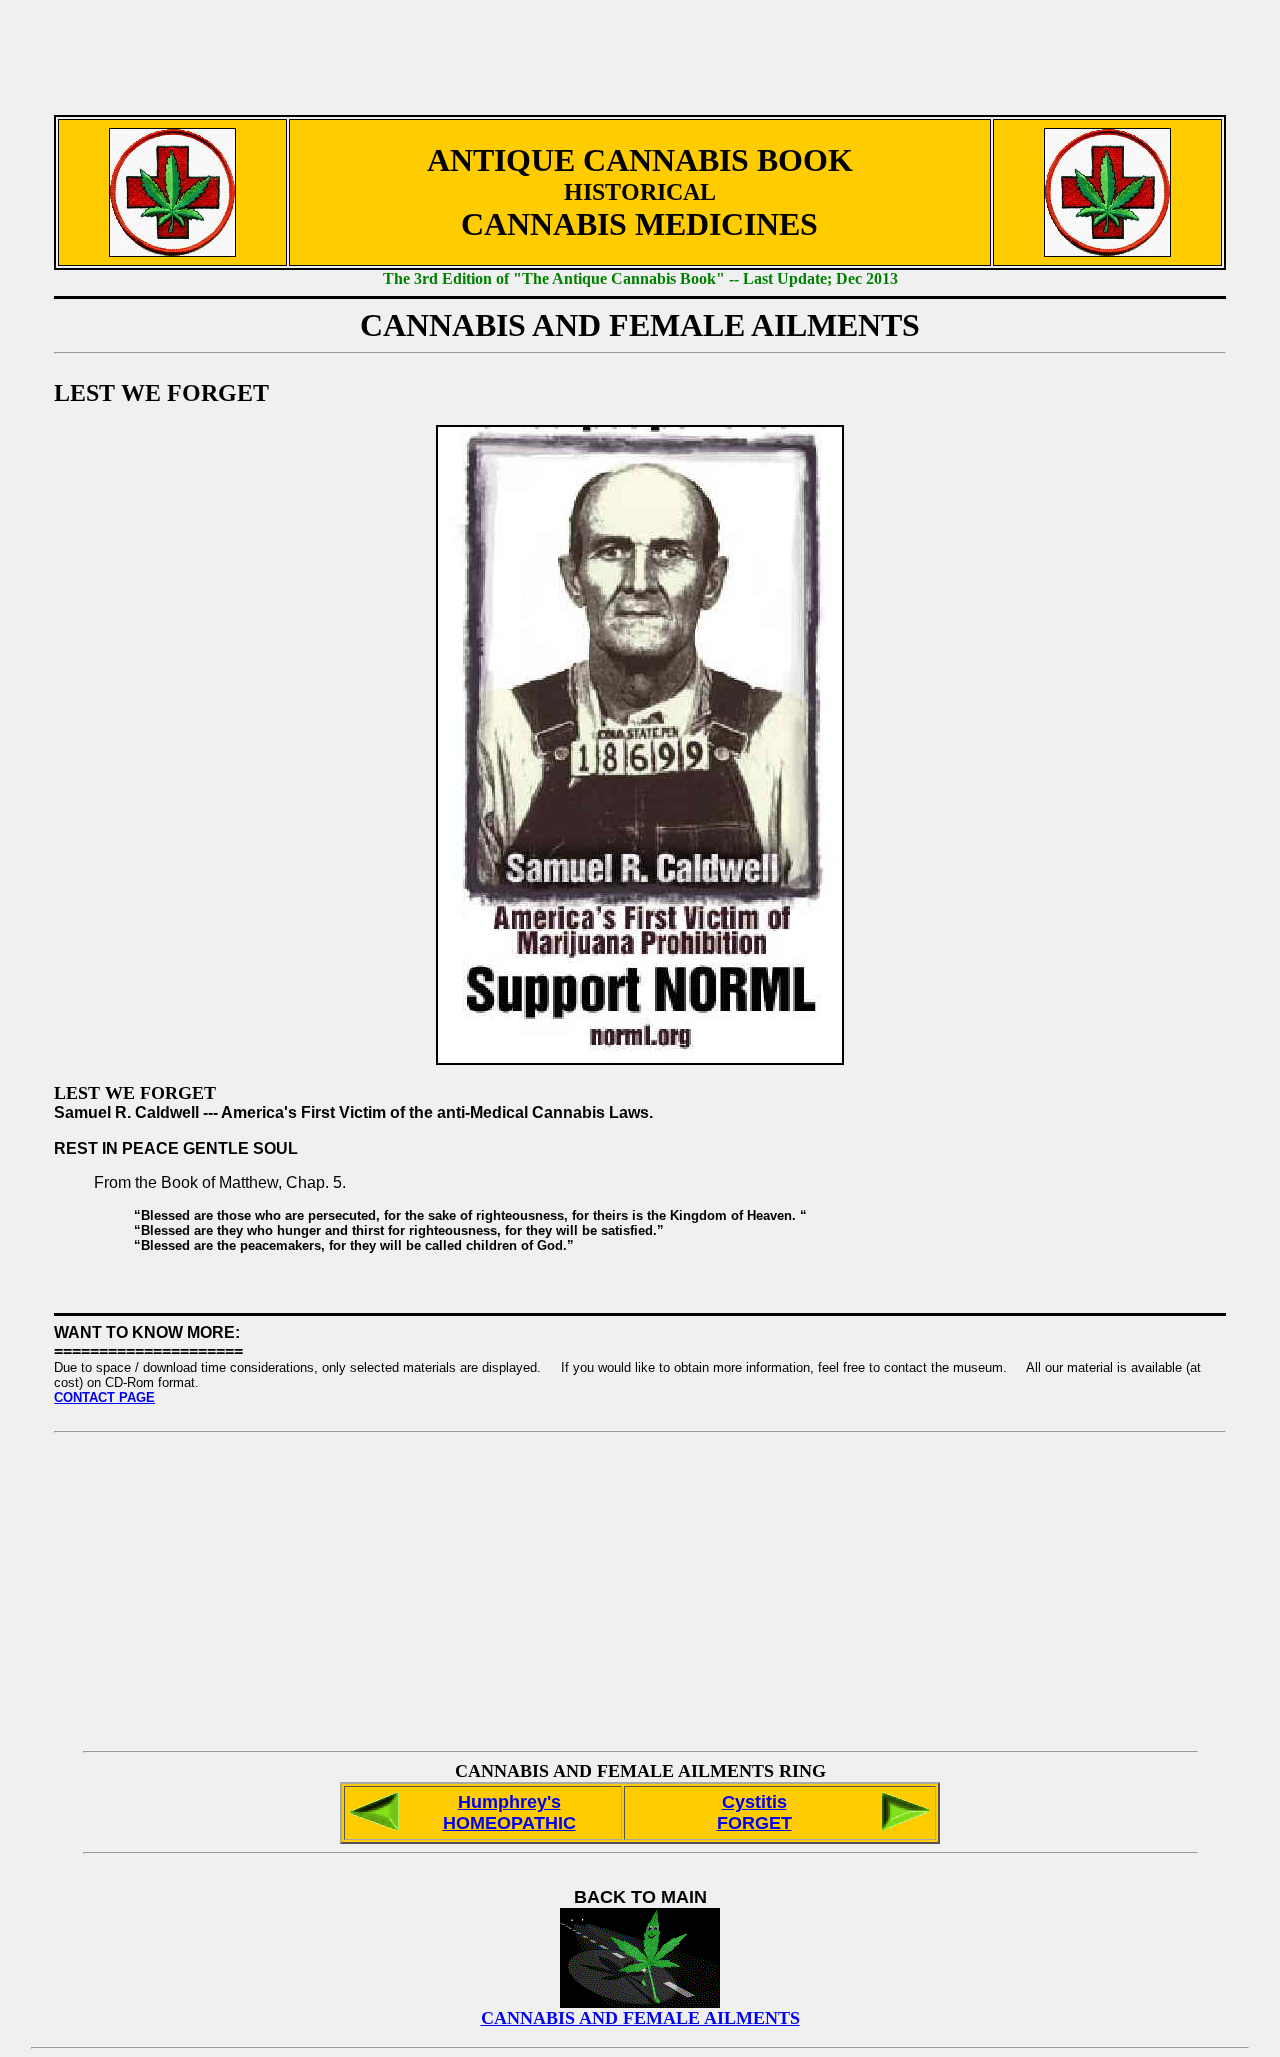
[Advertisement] (640, 48)
